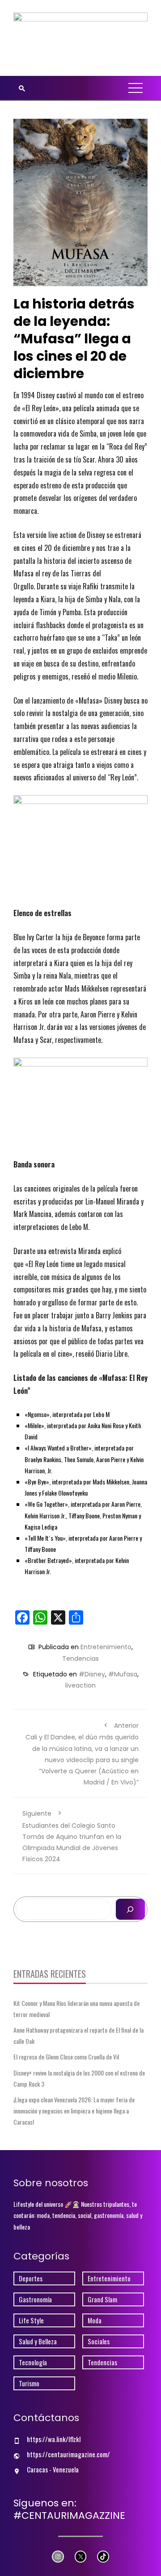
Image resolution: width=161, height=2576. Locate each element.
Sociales (99, 2341)
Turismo (29, 2383)
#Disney (92, 1674)
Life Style (31, 2320)
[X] (81, 2557)
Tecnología (33, 2362)
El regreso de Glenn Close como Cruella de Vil (66, 2057)
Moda (95, 2320)
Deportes (31, 2278)
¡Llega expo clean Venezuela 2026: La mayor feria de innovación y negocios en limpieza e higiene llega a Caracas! (74, 2111)
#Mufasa (123, 1674)
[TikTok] (103, 2557)
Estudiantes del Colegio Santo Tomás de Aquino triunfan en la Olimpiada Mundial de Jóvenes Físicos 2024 (72, 1836)
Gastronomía (35, 2299)
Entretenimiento (106, 1647)
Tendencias (80, 1659)
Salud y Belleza (38, 2341)
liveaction (80, 1685)
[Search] (130, 1909)
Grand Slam (102, 2299)
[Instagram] (58, 2557)
